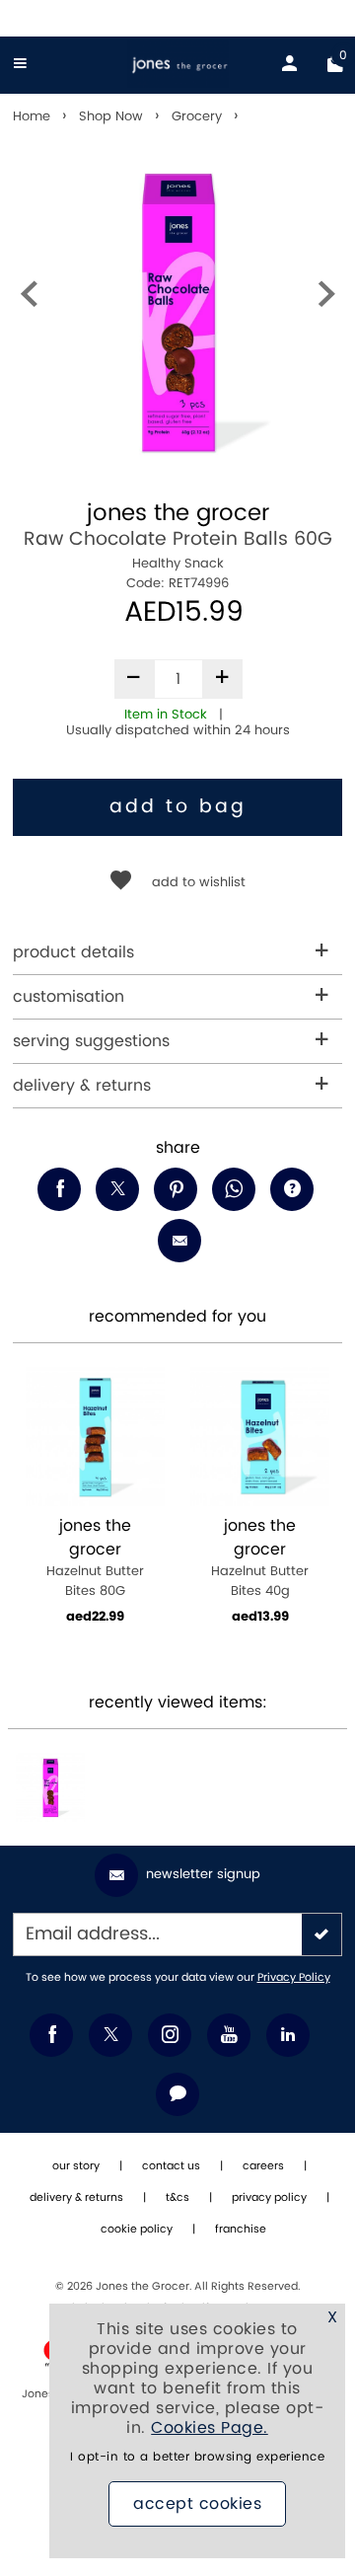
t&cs (178, 2198)
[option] (178, 311)
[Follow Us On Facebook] (51, 2035)
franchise (241, 2230)
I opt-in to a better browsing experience (197, 2457)
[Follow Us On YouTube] (229, 2035)
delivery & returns (82, 1086)
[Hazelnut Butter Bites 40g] (260, 1437)
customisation (69, 997)
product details (73, 952)
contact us (171, 2166)
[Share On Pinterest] (176, 1189)
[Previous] (29, 299)
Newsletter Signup (203, 1874)
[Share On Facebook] (59, 1189)
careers (263, 2166)
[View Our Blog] (178, 2094)
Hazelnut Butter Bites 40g (260, 1558)
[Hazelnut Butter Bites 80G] (95, 1437)
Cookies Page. (210, 2428)
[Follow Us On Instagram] (170, 2035)
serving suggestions (91, 1041)
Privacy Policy (294, 1978)
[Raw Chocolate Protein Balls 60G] (50, 1787)
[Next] (326, 299)
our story (76, 2166)
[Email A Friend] (179, 1241)
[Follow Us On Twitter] (110, 2035)
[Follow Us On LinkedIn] (288, 2035)
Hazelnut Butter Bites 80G (95, 1558)
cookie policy (137, 2230)
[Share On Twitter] (117, 1189)
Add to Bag (178, 807)
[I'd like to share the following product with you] (234, 1189)
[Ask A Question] (292, 1189)
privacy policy (269, 2198)
